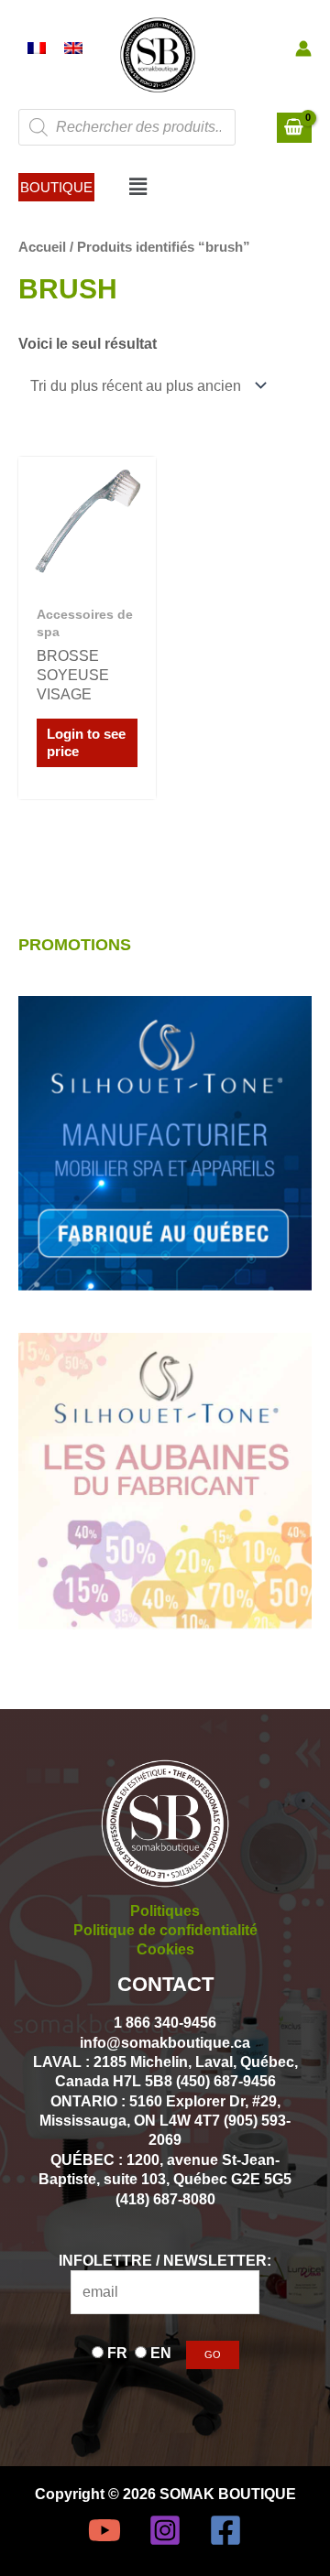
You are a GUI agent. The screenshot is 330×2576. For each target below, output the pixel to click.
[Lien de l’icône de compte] (303, 49)
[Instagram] (165, 2530)
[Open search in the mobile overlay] (127, 127)
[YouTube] (104, 2530)
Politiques (165, 1910)
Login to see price (86, 743)
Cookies (165, 1949)
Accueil (42, 247)
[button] (56, 187)
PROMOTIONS (75, 944)
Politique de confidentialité (165, 1930)
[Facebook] (225, 2530)
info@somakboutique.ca (165, 2042)
